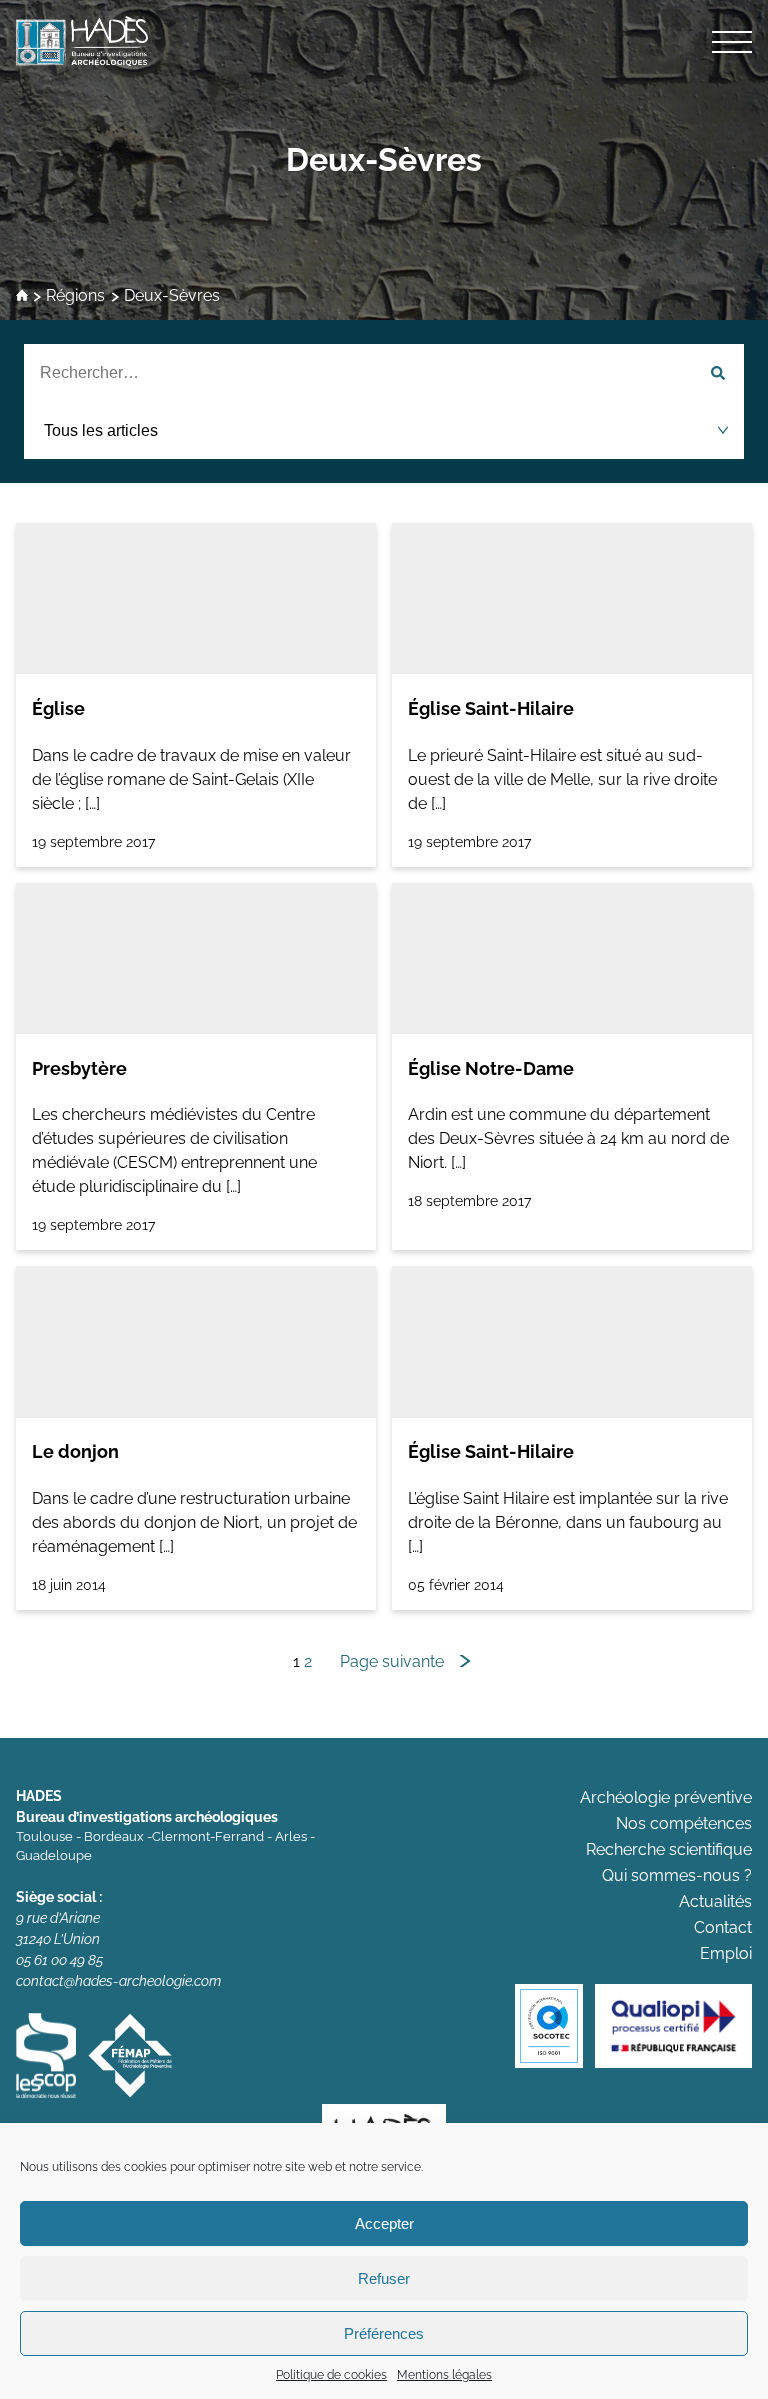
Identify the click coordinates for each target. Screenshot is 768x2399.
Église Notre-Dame (491, 1068)
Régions (75, 296)
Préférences (384, 2333)
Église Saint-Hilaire (491, 708)
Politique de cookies (331, 2375)
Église (58, 708)
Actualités (715, 1901)
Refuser (384, 2278)
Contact (723, 1927)
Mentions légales (444, 2375)
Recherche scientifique (669, 1849)
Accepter (384, 2223)
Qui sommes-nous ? (677, 1875)
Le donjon (75, 1451)
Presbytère (79, 1068)
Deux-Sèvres (384, 159)
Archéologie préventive (666, 1797)
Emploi (726, 1953)
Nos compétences (684, 1823)
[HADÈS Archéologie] (384, 41)
